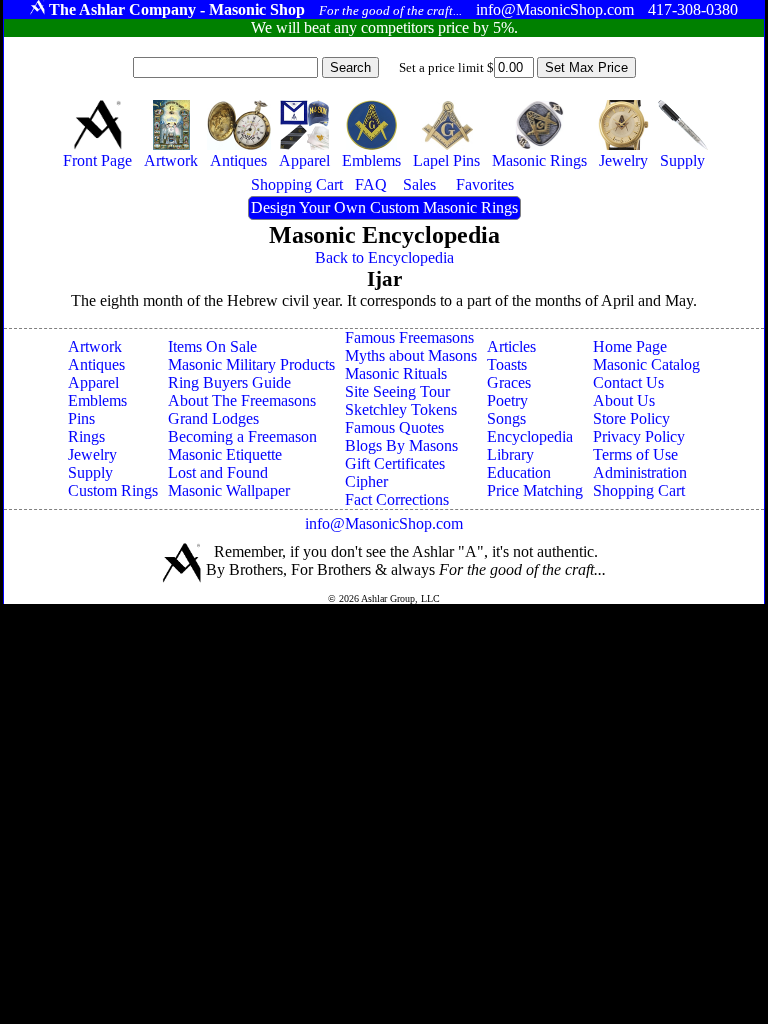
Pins (81, 418)
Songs (506, 418)
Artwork (95, 346)
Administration (640, 472)
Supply (90, 472)
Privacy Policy (639, 436)
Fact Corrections (397, 499)
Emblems (97, 400)
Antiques (96, 364)
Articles (511, 346)
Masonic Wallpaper (229, 490)
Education (519, 472)
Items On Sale (212, 346)
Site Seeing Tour (397, 391)
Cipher (366, 481)
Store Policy (631, 418)
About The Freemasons (242, 400)
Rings (86, 436)
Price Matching (535, 490)
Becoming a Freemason (242, 436)
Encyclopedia (530, 436)
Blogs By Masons (401, 445)
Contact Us (628, 382)
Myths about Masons (411, 355)
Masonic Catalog (646, 364)
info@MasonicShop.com (384, 523)
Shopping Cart (639, 490)
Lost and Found (218, 472)
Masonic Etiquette (225, 454)
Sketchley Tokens (401, 409)
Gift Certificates (395, 463)
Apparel (93, 382)
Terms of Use (635, 454)
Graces (509, 382)
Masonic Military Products (251, 364)
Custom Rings (113, 490)
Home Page (630, 346)
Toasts (507, 364)
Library (510, 454)
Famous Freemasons (409, 337)
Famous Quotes (394, 427)
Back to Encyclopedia (384, 257)
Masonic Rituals (396, 373)
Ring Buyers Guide (229, 382)
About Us (624, 400)
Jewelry (92, 454)
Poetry (507, 400)
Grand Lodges (213, 418)
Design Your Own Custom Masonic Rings (384, 207)
